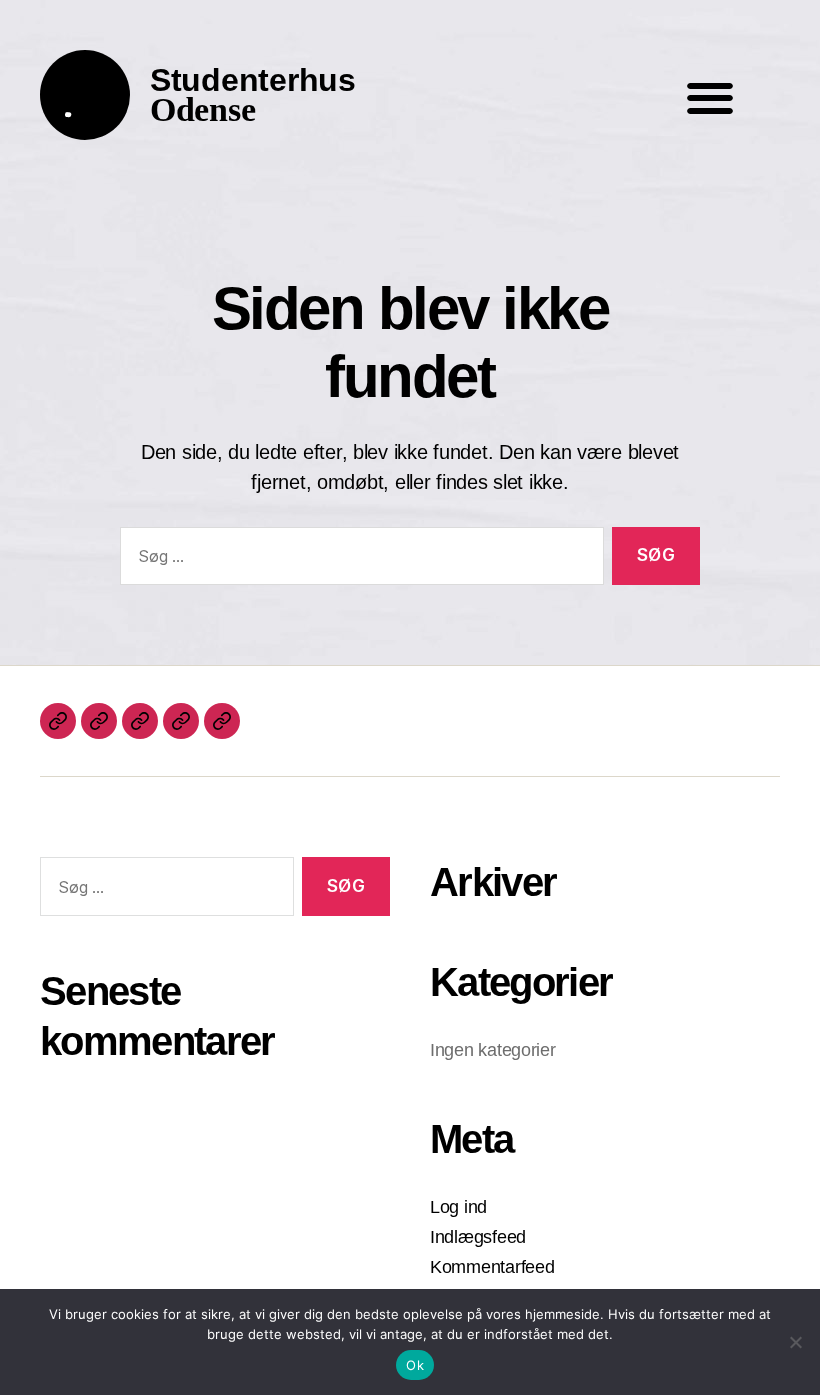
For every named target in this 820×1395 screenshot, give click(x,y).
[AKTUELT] (58, 721)
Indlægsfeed (478, 1237)
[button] (709, 97)
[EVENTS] (99, 721)
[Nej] (795, 1342)
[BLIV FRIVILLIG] (181, 721)
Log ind (458, 1207)
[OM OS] (140, 721)
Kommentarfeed (492, 1267)
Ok (415, 1365)
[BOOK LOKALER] (222, 721)
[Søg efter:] (358, 560)
